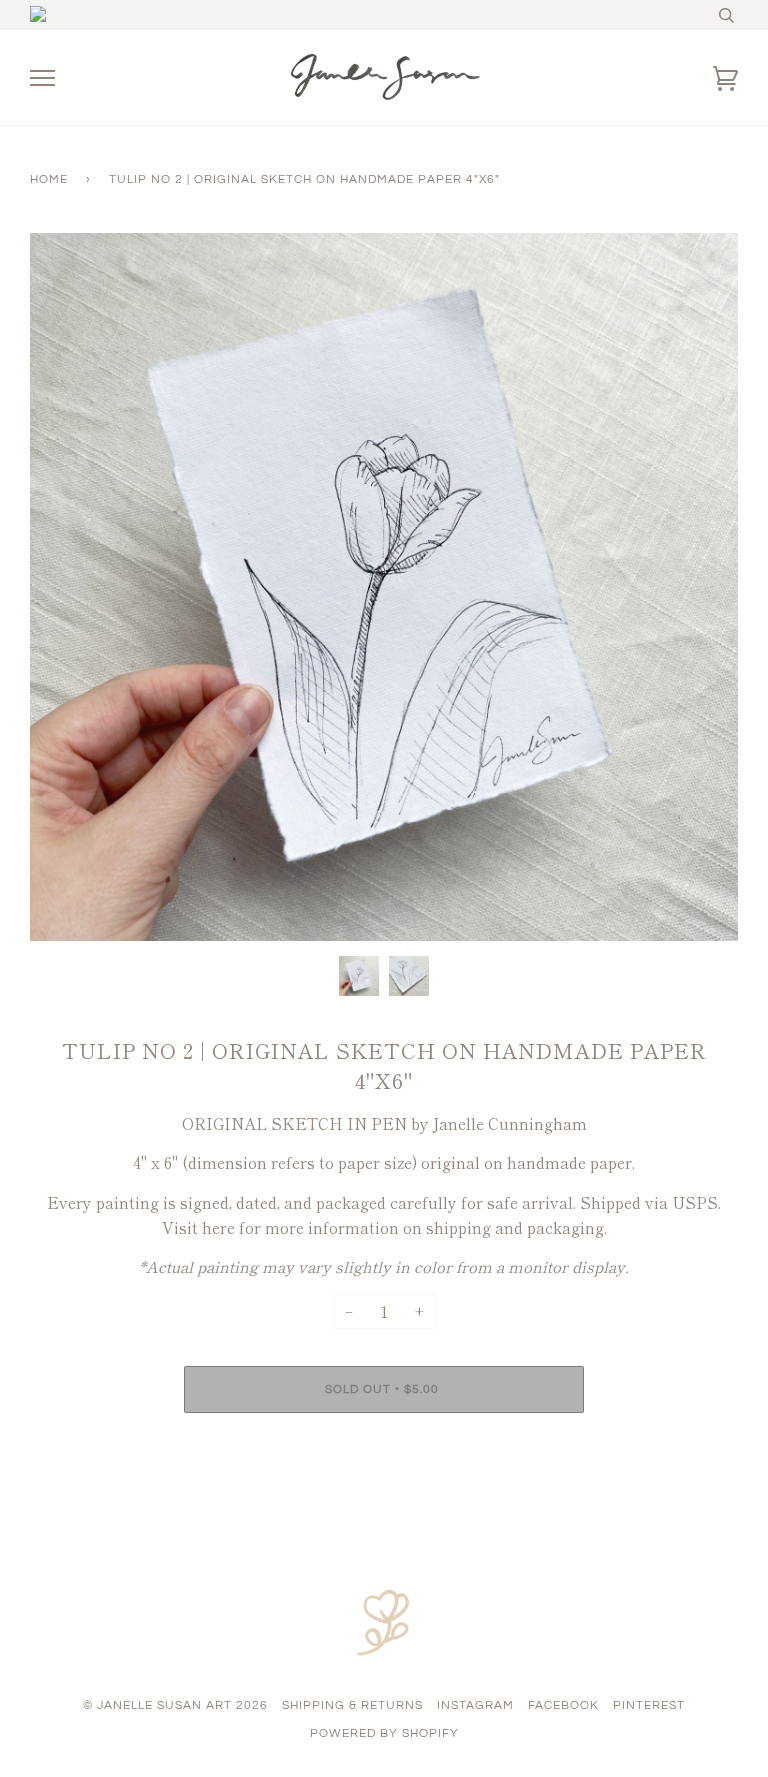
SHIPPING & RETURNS (352, 1705)
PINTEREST (649, 1705)
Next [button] (701, 587)
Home (49, 179)
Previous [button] (64, 587)
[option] (384, 587)
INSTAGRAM (475, 1705)
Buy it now (384, 1449)
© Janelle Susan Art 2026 (175, 1705)
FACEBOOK (563, 1705)
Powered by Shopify (384, 1733)
